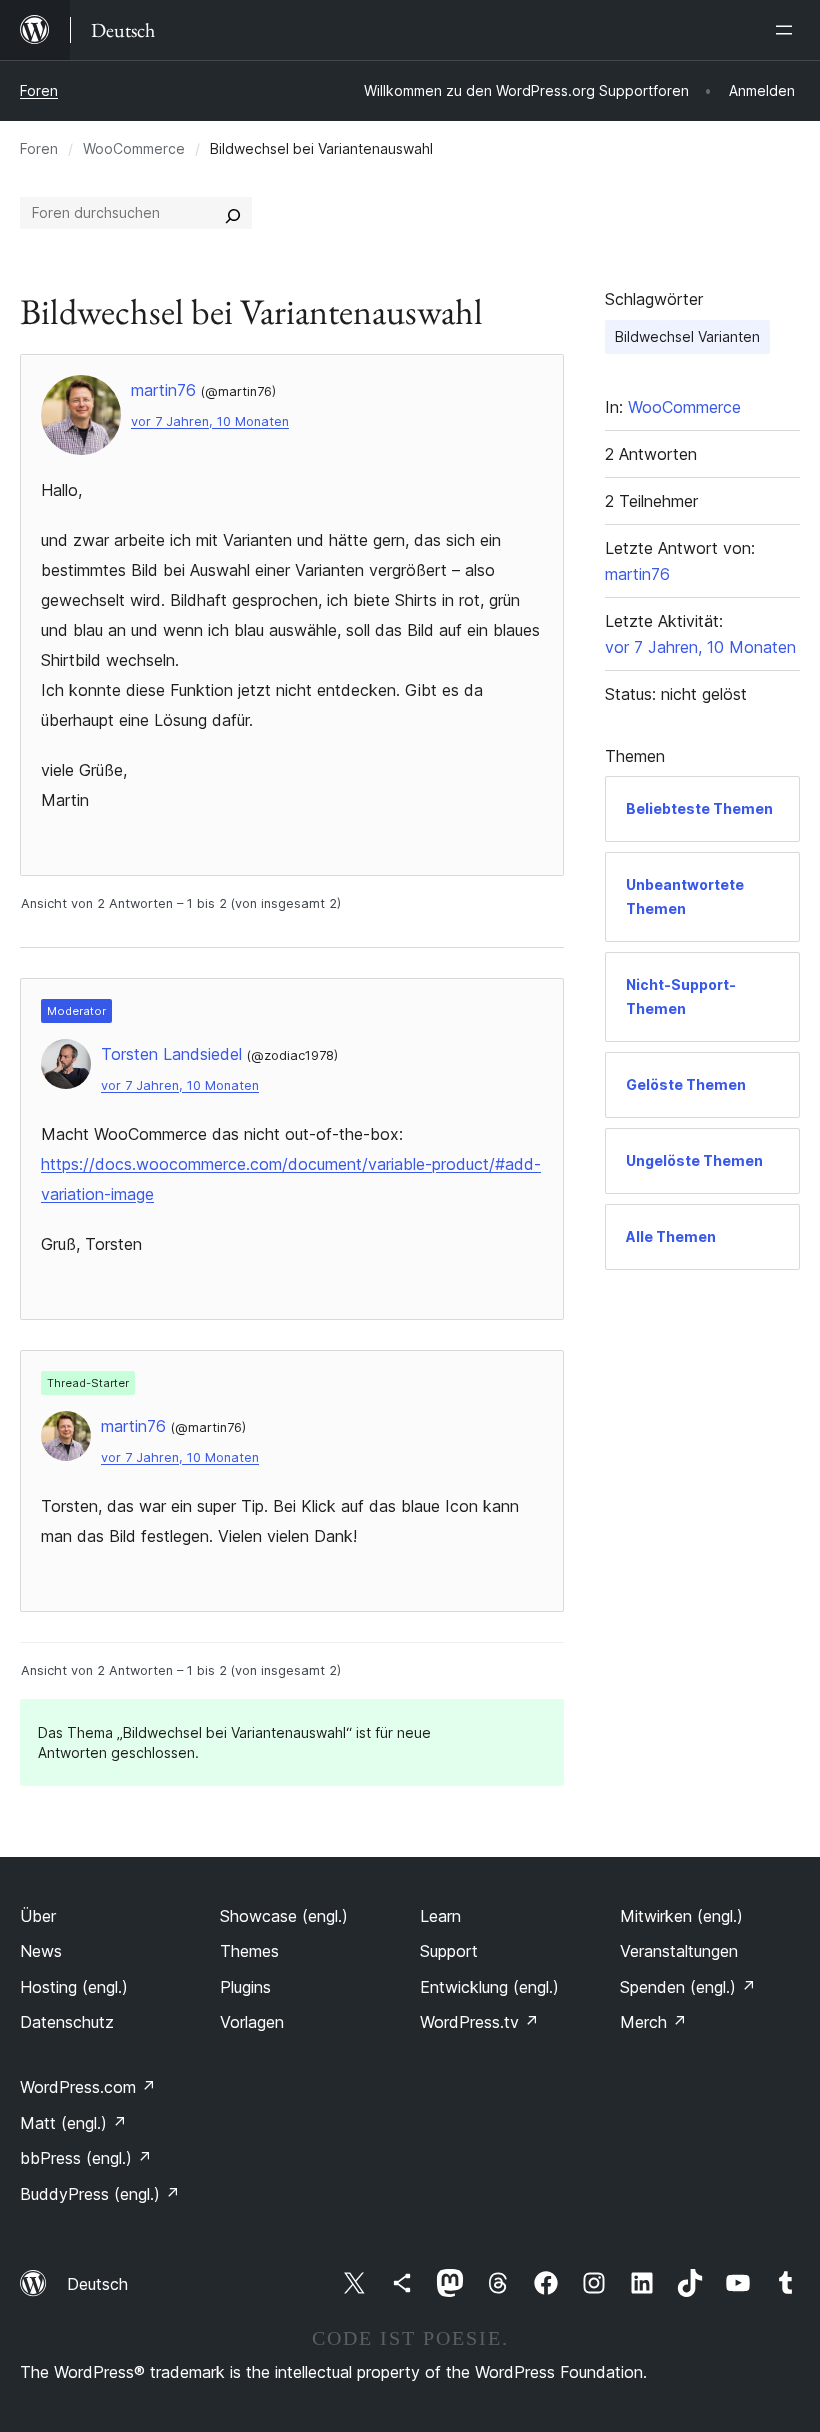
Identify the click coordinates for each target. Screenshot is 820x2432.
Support (449, 1951)
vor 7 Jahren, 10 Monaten (210, 421)
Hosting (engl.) (74, 1987)
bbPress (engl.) (86, 2158)
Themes (249, 1951)
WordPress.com (88, 2087)
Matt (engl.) (73, 2123)
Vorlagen (252, 2022)
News (41, 1951)
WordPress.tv (479, 2022)
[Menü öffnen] (788, 30)
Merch (653, 2022)
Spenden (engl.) (688, 1987)
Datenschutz (67, 2022)
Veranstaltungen (679, 1951)
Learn (440, 1916)
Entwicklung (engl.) (489, 1987)
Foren (39, 90)
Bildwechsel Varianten (687, 336)
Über (38, 1916)
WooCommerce (134, 148)
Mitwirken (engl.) (681, 1916)
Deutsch (97, 2284)
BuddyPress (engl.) (100, 2194)
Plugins (245, 1987)
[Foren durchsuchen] (233, 213)
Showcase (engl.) (284, 1916)
